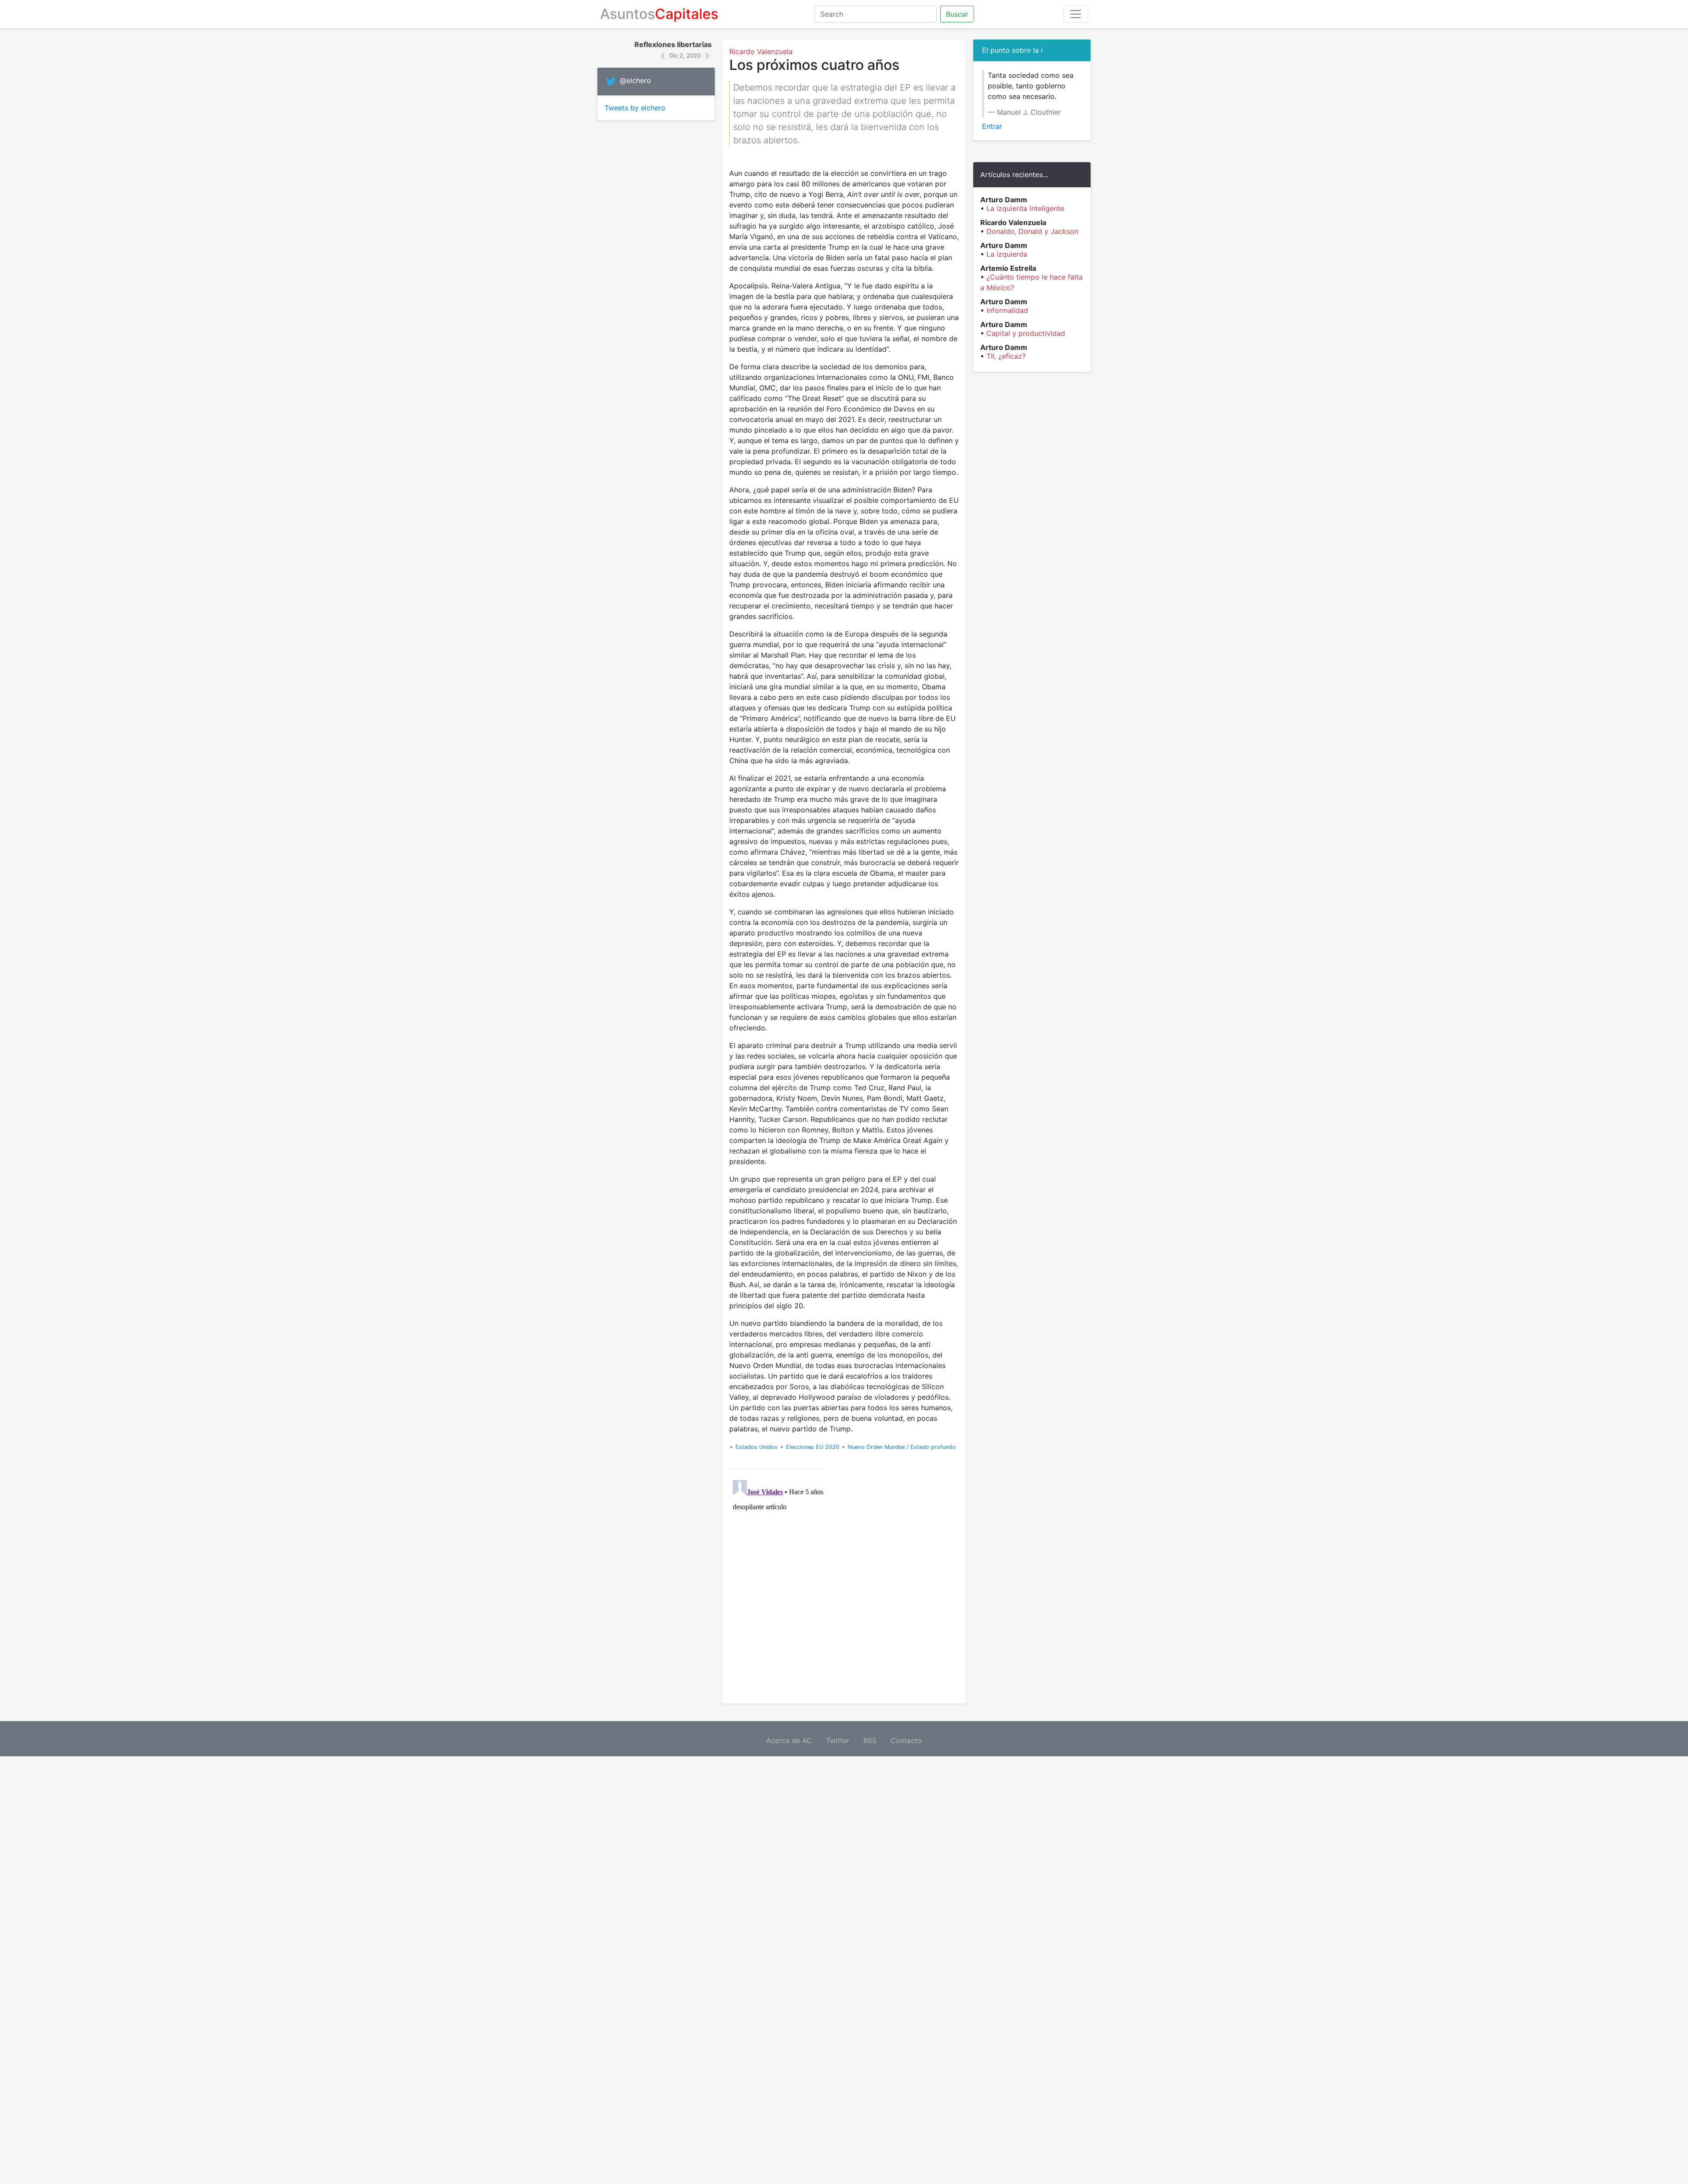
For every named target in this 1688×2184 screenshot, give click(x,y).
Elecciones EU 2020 (813, 1447)
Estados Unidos (757, 1447)
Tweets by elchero (635, 108)
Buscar (957, 14)
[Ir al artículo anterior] (664, 55)
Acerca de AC (789, 1740)
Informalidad (1007, 310)
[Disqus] (844, 1587)
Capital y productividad (1026, 333)
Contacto (906, 1740)
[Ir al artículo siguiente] (707, 55)
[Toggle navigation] (1076, 14)
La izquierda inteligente (1025, 208)
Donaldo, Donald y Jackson (1032, 231)
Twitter (838, 1740)
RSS (870, 1740)
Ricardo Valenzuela (761, 51)
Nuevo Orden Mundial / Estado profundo (902, 1447)
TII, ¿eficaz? (1006, 356)
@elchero (635, 81)
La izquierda (1007, 254)
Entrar (992, 126)
